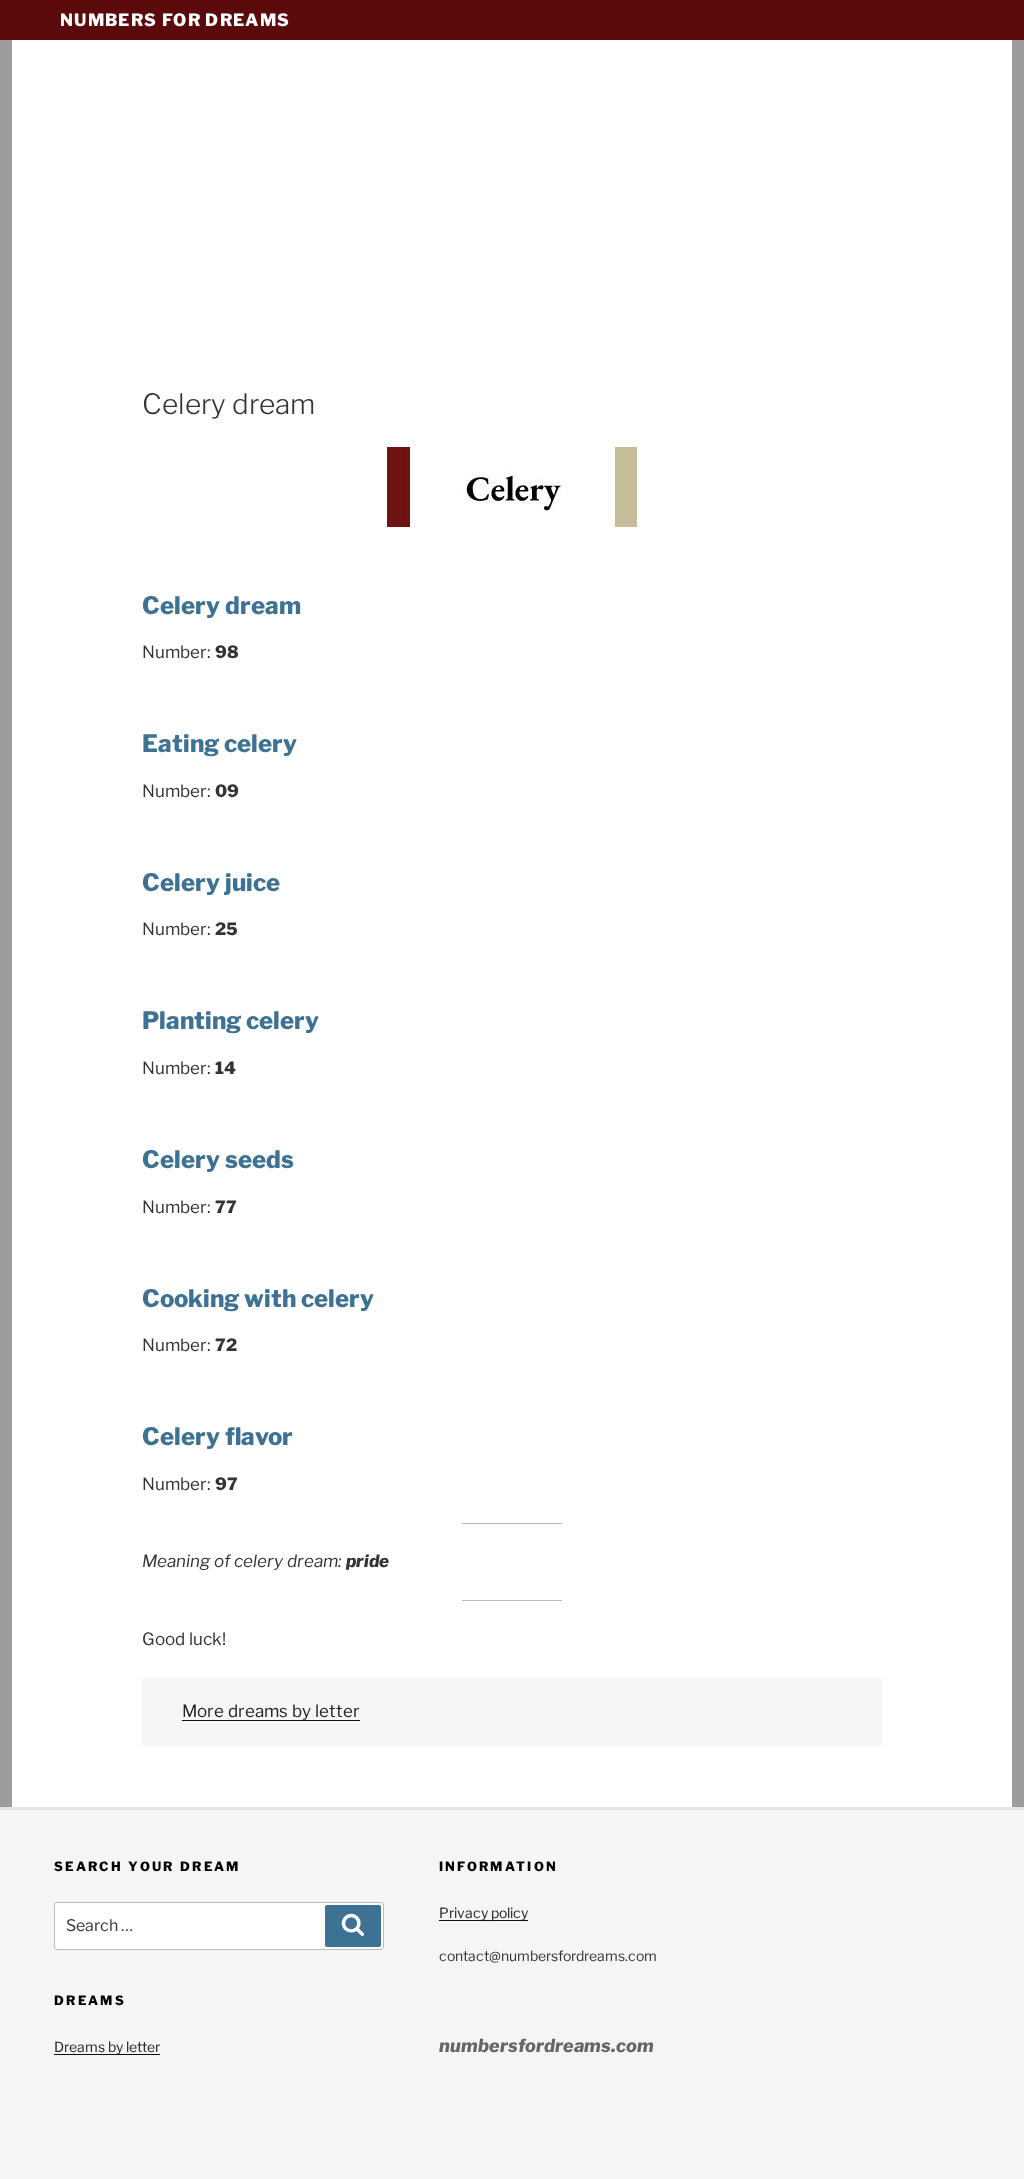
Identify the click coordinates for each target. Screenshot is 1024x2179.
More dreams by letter (271, 1711)
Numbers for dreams (175, 20)
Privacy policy (483, 1912)
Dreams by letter (107, 2046)
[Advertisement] (512, 235)
